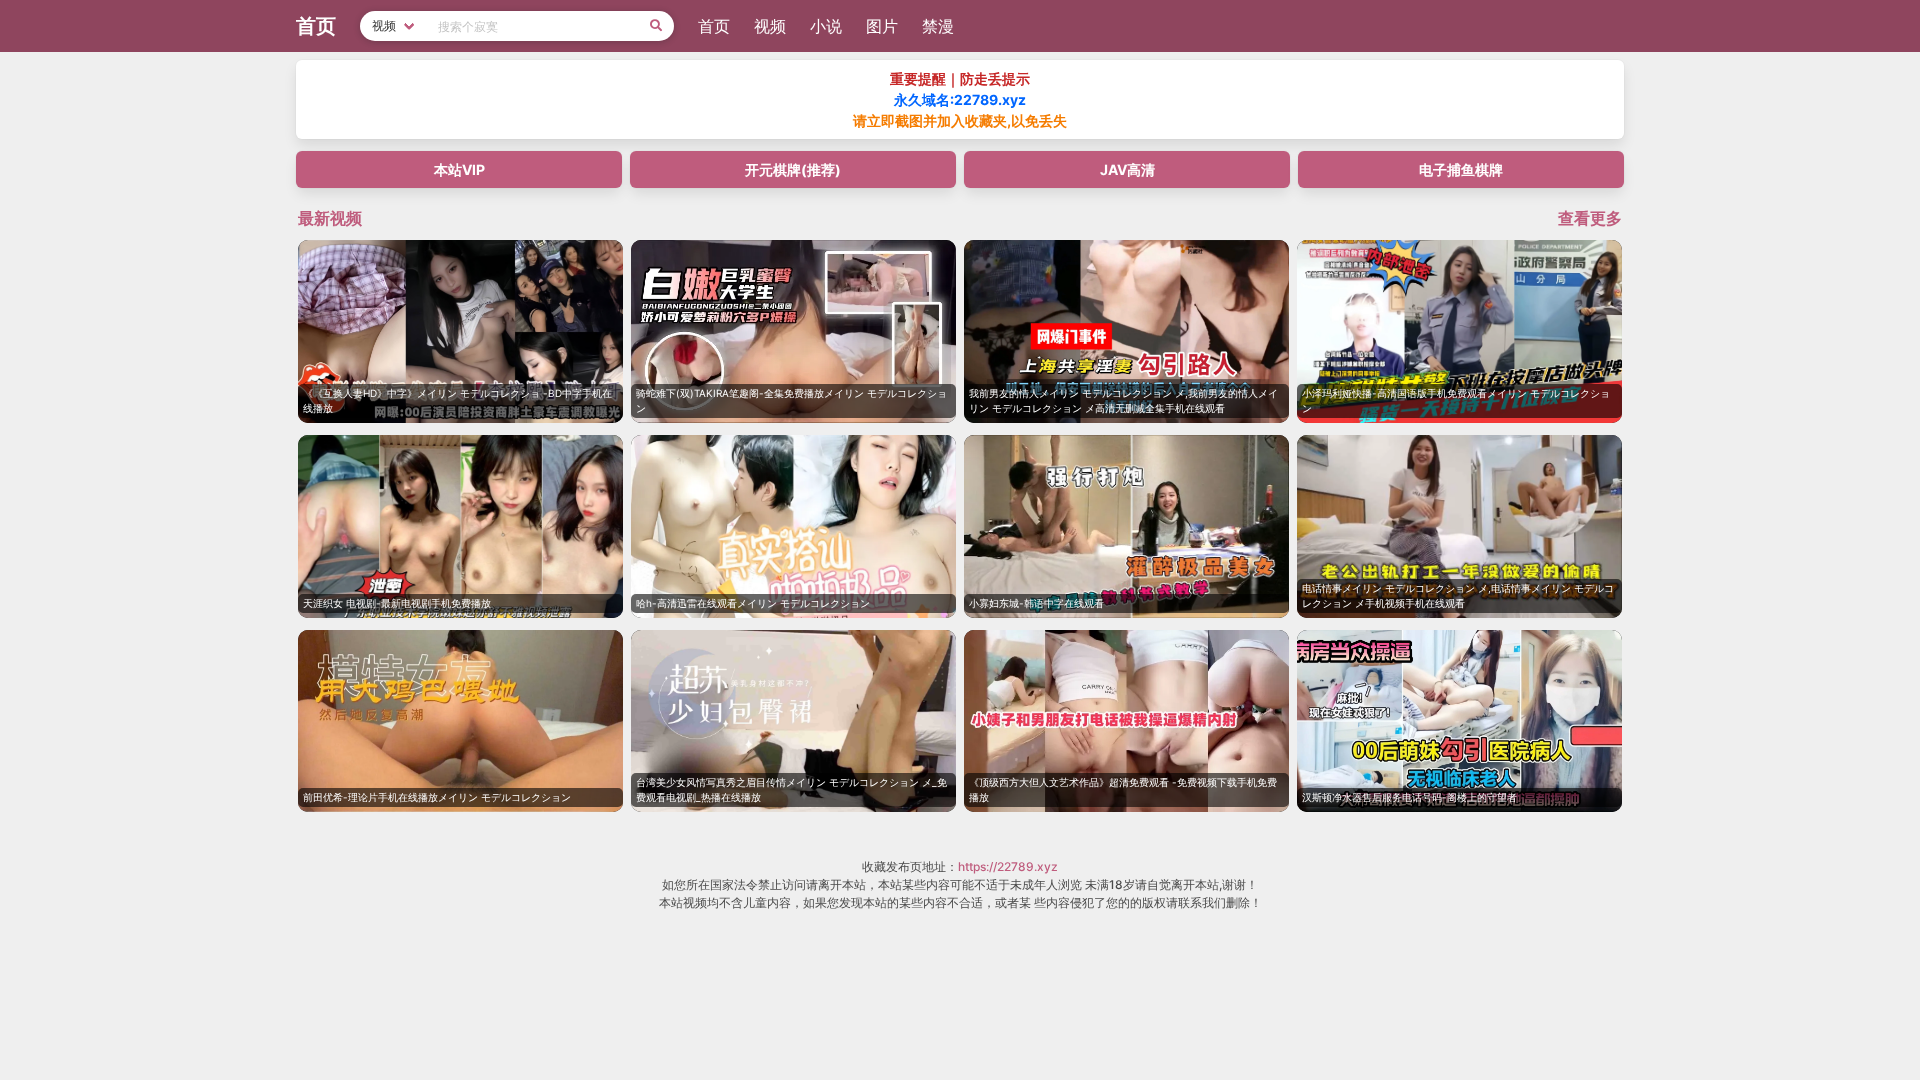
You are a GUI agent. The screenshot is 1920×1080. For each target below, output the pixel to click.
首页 (714, 26)
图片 (882, 26)
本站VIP (459, 169)
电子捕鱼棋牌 (1461, 169)
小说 (826, 26)
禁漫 (938, 26)
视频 (770, 26)
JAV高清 (1127, 169)
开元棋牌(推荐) (793, 169)
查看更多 (1590, 218)
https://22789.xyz (1008, 866)
